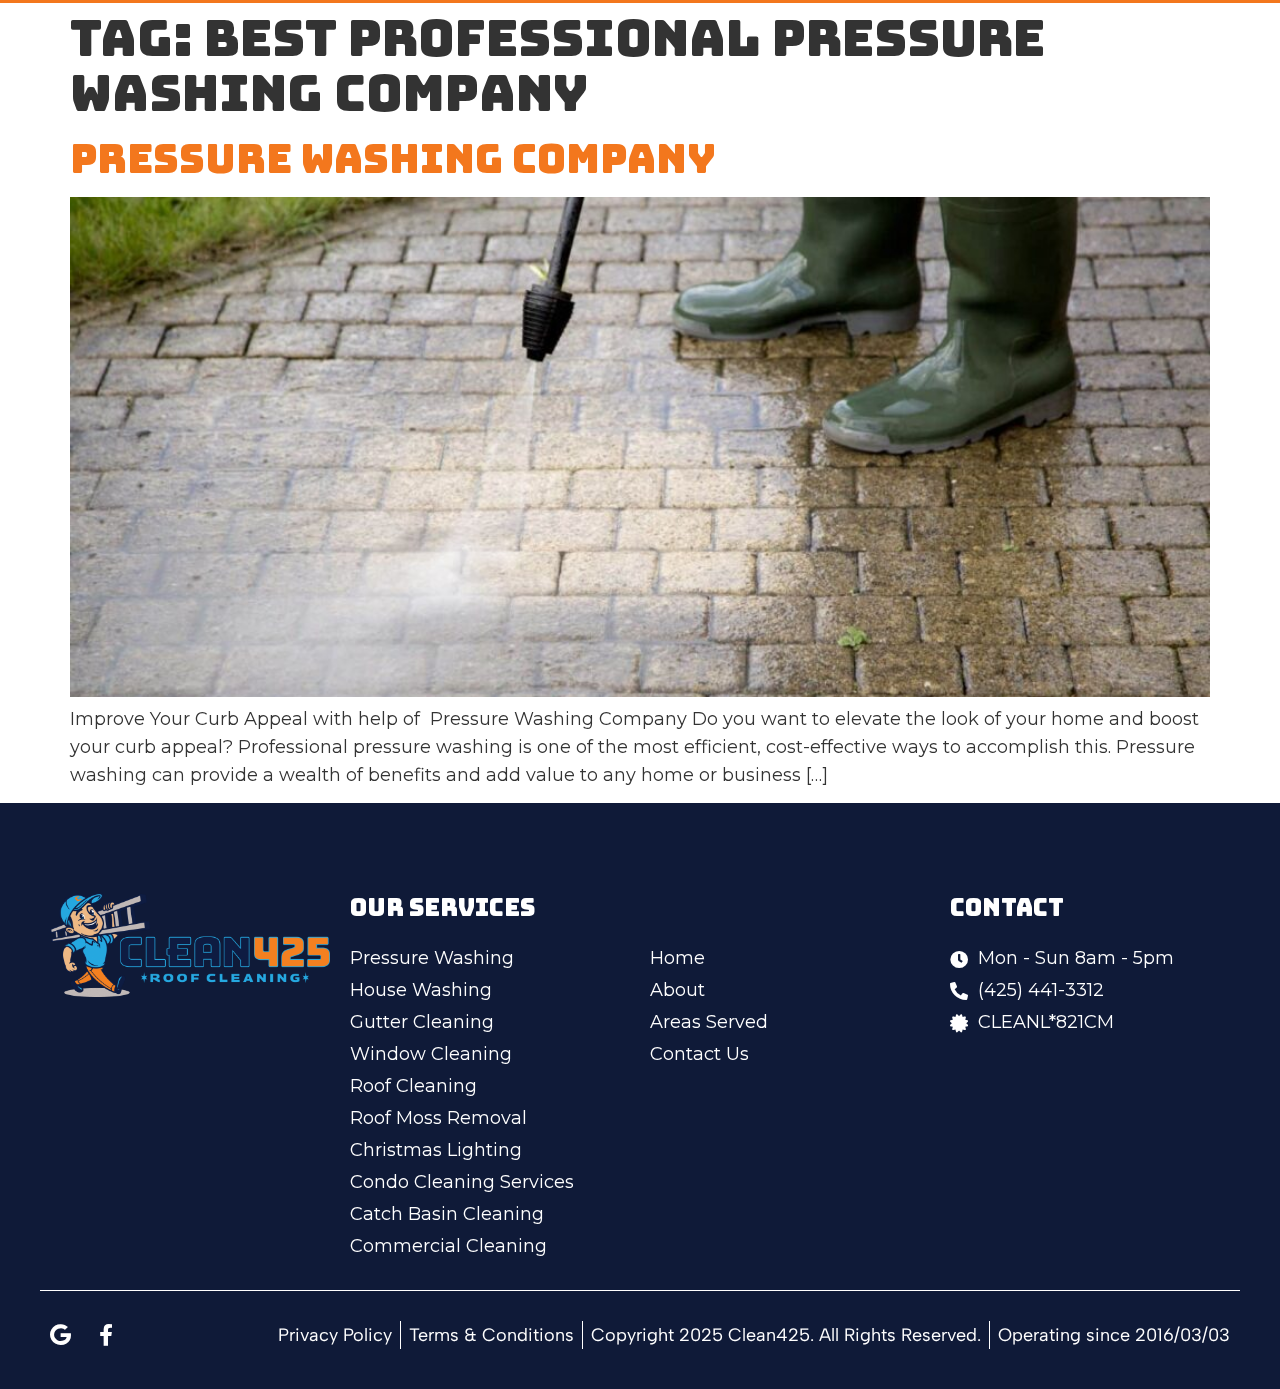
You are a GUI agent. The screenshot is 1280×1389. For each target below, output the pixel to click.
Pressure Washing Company (393, 158)
